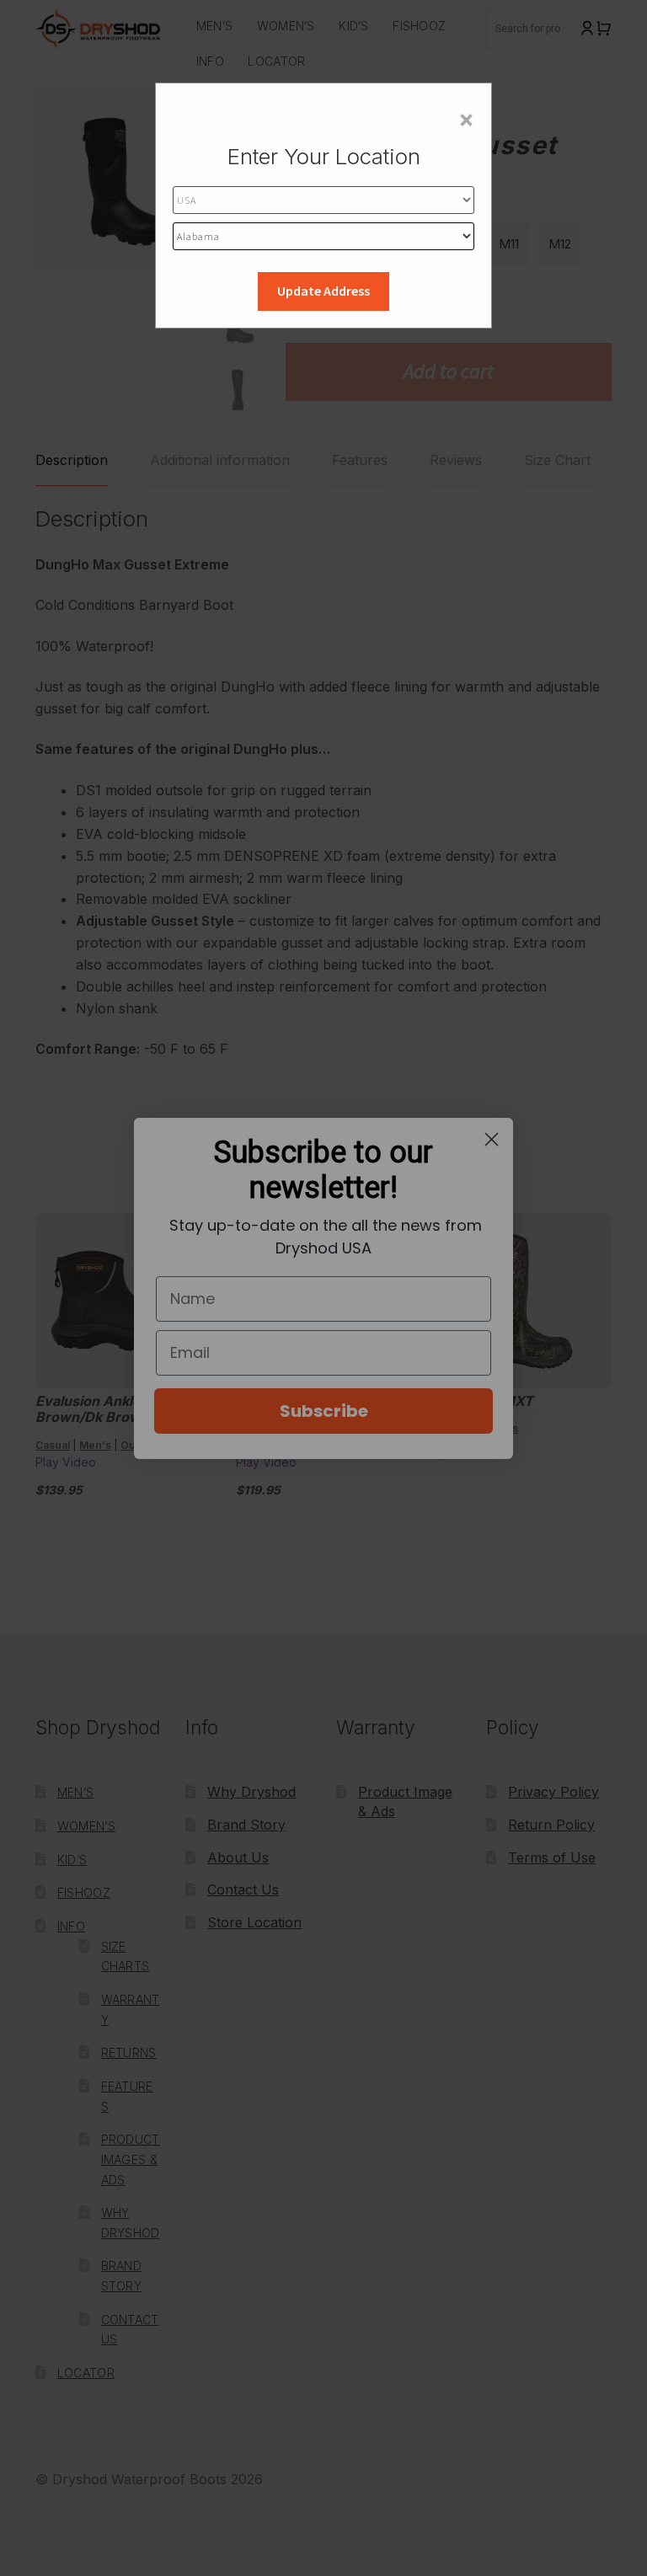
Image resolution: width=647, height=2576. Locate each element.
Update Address (323, 291)
